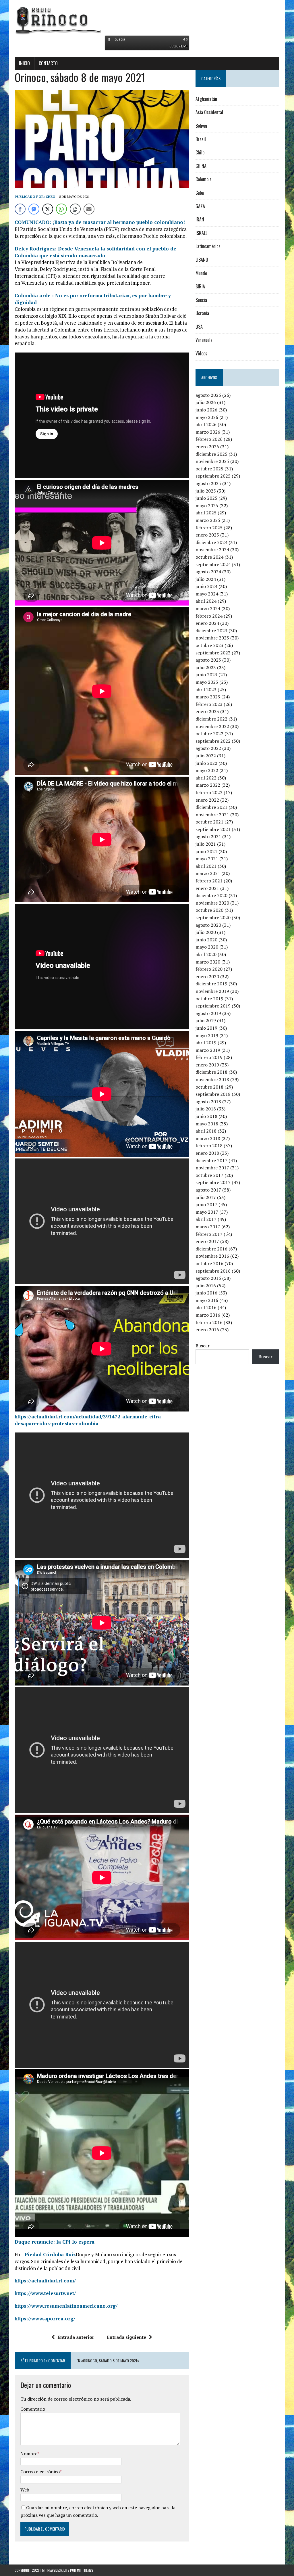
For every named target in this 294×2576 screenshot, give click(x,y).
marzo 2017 (208, 1227)
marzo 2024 (208, 608)
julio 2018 (206, 1109)
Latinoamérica (208, 246)
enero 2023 (207, 711)
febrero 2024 (209, 616)
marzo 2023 (208, 697)
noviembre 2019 (212, 991)
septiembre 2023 (213, 653)
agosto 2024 (208, 572)
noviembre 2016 (212, 1256)
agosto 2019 (208, 1013)
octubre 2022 (209, 733)
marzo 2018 (208, 1138)
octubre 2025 (209, 469)
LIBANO (202, 260)
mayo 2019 (207, 1035)
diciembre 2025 (211, 454)
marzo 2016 (208, 1315)
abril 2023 (206, 690)
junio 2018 (206, 1116)
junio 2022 (206, 763)
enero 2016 (207, 1330)
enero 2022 (207, 800)
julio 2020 (206, 932)
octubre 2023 (209, 645)
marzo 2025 (208, 520)
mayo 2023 (207, 682)
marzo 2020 (208, 962)
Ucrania (202, 313)
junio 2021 (206, 851)
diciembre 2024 (211, 542)
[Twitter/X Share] (48, 209)
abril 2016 (206, 1307)
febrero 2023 (209, 704)
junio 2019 (206, 1028)
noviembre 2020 (212, 903)
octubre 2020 (209, 910)
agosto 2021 (208, 836)
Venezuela (204, 340)
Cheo (51, 197)
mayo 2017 (207, 1212)
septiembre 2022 (213, 741)
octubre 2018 (209, 1087)
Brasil (201, 139)
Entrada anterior (76, 2337)
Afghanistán (206, 99)
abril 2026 (206, 424)
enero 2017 (207, 1241)
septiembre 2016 (213, 1271)
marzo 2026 (208, 432)
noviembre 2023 (212, 638)
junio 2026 (206, 410)
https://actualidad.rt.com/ (45, 2281)
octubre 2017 (209, 1175)
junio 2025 (206, 498)
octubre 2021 (209, 822)
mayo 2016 (207, 1300)
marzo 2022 (208, 785)
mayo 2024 (207, 594)
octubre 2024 (209, 557)
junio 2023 (206, 675)
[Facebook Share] (20, 209)
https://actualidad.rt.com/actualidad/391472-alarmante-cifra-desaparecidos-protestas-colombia (89, 1420)
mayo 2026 (207, 417)
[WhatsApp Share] (61, 209)
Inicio (24, 63)
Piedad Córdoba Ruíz (50, 2254)
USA (199, 327)
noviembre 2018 (212, 1079)
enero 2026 (207, 447)
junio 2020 (206, 940)
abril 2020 (206, 954)
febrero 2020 (209, 969)
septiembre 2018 (213, 1094)
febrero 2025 (209, 528)
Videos (201, 353)
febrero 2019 (209, 1057)
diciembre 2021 (211, 807)
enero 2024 (207, 623)
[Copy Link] (75, 209)
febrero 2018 (209, 1146)
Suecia (201, 300)
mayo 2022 (207, 770)
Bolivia (201, 126)
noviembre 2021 (212, 815)
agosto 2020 (208, 925)
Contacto (48, 63)
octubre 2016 (209, 1263)
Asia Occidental (209, 112)
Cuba (200, 193)
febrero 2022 (209, 792)
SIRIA (200, 286)
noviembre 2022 (212, 726)
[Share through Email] (89, 209)
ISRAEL (201, 233)
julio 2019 (206, 1020)
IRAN (200, 219)
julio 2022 (206, 756)
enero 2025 (207, 535)
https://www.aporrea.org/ (45, 2319)
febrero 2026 (209, 439)
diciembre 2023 (211, 631)
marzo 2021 (208, 873)
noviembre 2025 (212, 461)
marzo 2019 (208, 1050)
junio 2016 (206, 1293)
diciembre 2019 (211, 984)
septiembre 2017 (213, 1182)
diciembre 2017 (211, 1160)
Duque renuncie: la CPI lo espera (55, 2242)
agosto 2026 (208, 395)
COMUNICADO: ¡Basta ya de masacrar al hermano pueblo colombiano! (100, 222)
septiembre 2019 (213, 1006)
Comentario (33, 2409)
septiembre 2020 (213, 918)
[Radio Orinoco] (147, 20)
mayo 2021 (207, 859)
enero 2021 (207, 888)
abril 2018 (206, 1131)
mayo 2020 (207, 947)
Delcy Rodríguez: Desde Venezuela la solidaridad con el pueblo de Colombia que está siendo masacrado (95, 252)
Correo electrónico (40, 2472)
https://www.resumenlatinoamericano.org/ (66, 2306)
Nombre (29, 2454)
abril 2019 (206, 1043)
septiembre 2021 (213, 829)
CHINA (201, 166)
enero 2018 (207, 1153)
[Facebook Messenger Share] (34, 209)
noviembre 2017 (212, 1168)
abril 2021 (206, 866)
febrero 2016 (209, 1322)
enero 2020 (207, 976)
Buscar (203, 1346)
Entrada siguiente (126, 2337)
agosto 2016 (208, 1278)
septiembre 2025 (213, 476)
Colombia (204, 179)
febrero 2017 (209, 1234)
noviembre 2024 (212, 549)
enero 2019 (207, 1065)
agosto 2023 (208, 660)
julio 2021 (206, 844)
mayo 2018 (207, 1124)
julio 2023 (206, 667)
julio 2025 (206, 491)
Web (25, 2490)
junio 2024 (206, 586)
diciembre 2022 (211, 719)
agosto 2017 (208, 1190)
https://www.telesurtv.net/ (45, 2293)
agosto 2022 (208, 748)
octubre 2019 (209, 999)
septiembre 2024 (213, 564)
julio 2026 (206, 402)
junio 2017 (206, 1204)
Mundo (201, 273)
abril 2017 (206, 1219)
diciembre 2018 (211, 1072)
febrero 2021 (209, 881)
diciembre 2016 (211, 1249)
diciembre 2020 (211, 895)
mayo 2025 (207, 505)
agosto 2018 (208, 1102)
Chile (200, 152)
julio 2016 (206, 1286)
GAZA (200, 206)
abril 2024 (206, 601)
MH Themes (85, 2570)
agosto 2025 (208, 483)
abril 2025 (206, 513)
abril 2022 (206, 778)
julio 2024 (206, 579)
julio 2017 (206, 1197)
